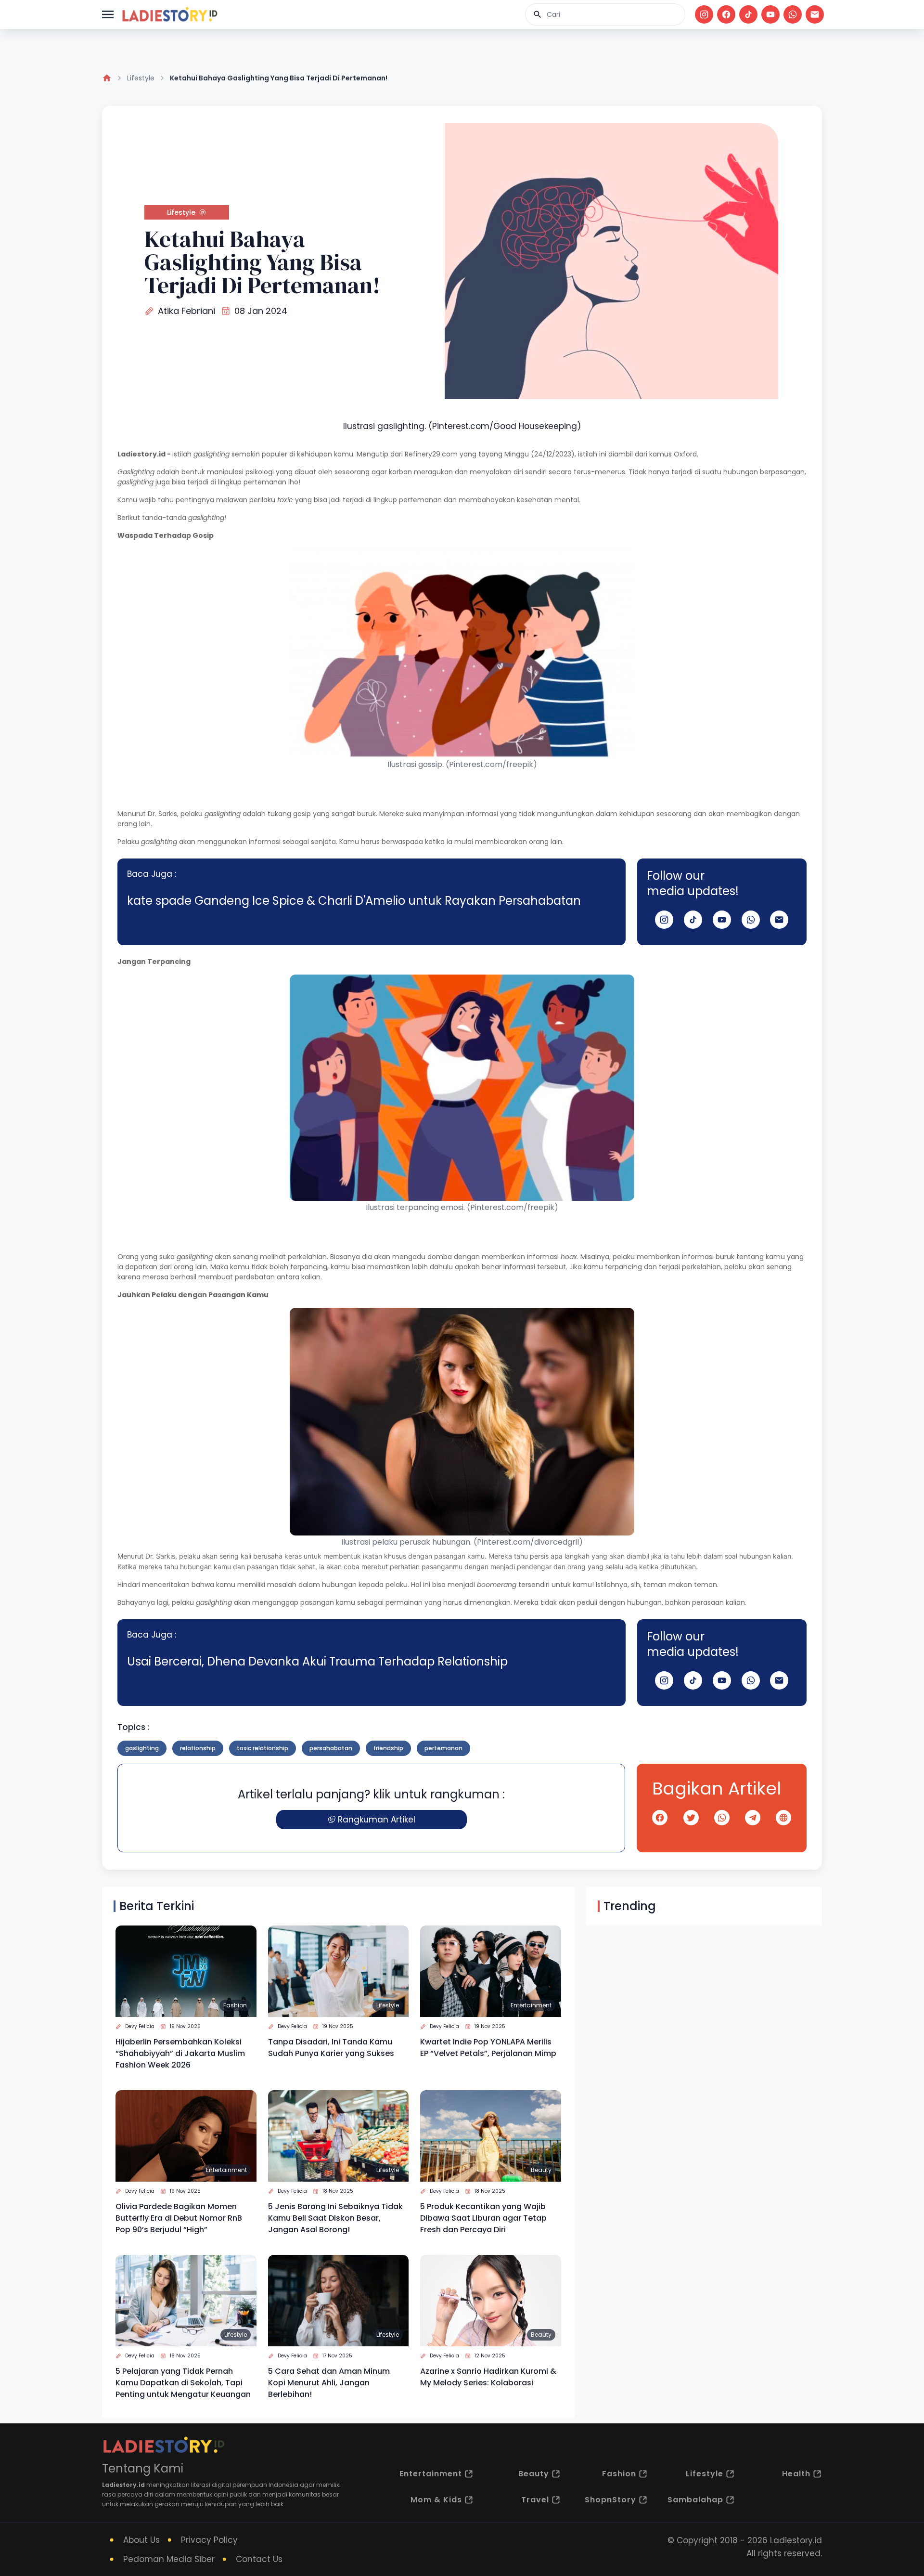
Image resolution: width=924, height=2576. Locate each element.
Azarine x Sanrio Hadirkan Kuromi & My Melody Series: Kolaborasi (488, 2377)
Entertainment (531, 2005)
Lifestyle (141, 78)
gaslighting (142, 1748)
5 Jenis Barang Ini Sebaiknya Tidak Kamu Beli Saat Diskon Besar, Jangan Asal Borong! (335, 2218)
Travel (535, 2500)
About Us (141, 2540)
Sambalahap (695, 2500)
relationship (198, 1748)
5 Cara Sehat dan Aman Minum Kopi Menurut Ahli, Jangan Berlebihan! (329, 2383)
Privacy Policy (209, 2540)
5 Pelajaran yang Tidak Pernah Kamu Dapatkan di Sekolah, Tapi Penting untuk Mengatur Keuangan (183, 2383)
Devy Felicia (140, 2026)
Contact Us (259, 2559)
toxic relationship (263, 1748)
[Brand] (169, 14)
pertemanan (443, 1748)
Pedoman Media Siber (169, 2559)
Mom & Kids (436, 2500)
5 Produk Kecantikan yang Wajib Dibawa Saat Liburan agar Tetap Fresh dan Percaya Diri (483, 2218)
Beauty (541, 2170)
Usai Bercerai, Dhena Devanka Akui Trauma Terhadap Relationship (317, 1661)
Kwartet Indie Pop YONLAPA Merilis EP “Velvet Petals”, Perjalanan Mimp (488, 2048)
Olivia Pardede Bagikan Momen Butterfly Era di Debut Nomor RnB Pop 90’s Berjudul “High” (179, 2218)
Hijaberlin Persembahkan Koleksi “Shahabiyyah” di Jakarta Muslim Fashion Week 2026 (180, 2053)
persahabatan (331, 1748)
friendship (388, 1748)
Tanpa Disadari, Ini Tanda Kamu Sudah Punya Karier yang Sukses (331, 2048)
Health (796, 2474)
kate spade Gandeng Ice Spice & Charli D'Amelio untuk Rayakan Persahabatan (354, 901)
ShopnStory (610, 2500)
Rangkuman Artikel (377, 1820)
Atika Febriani (186, 311)
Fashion (235, 2005)
